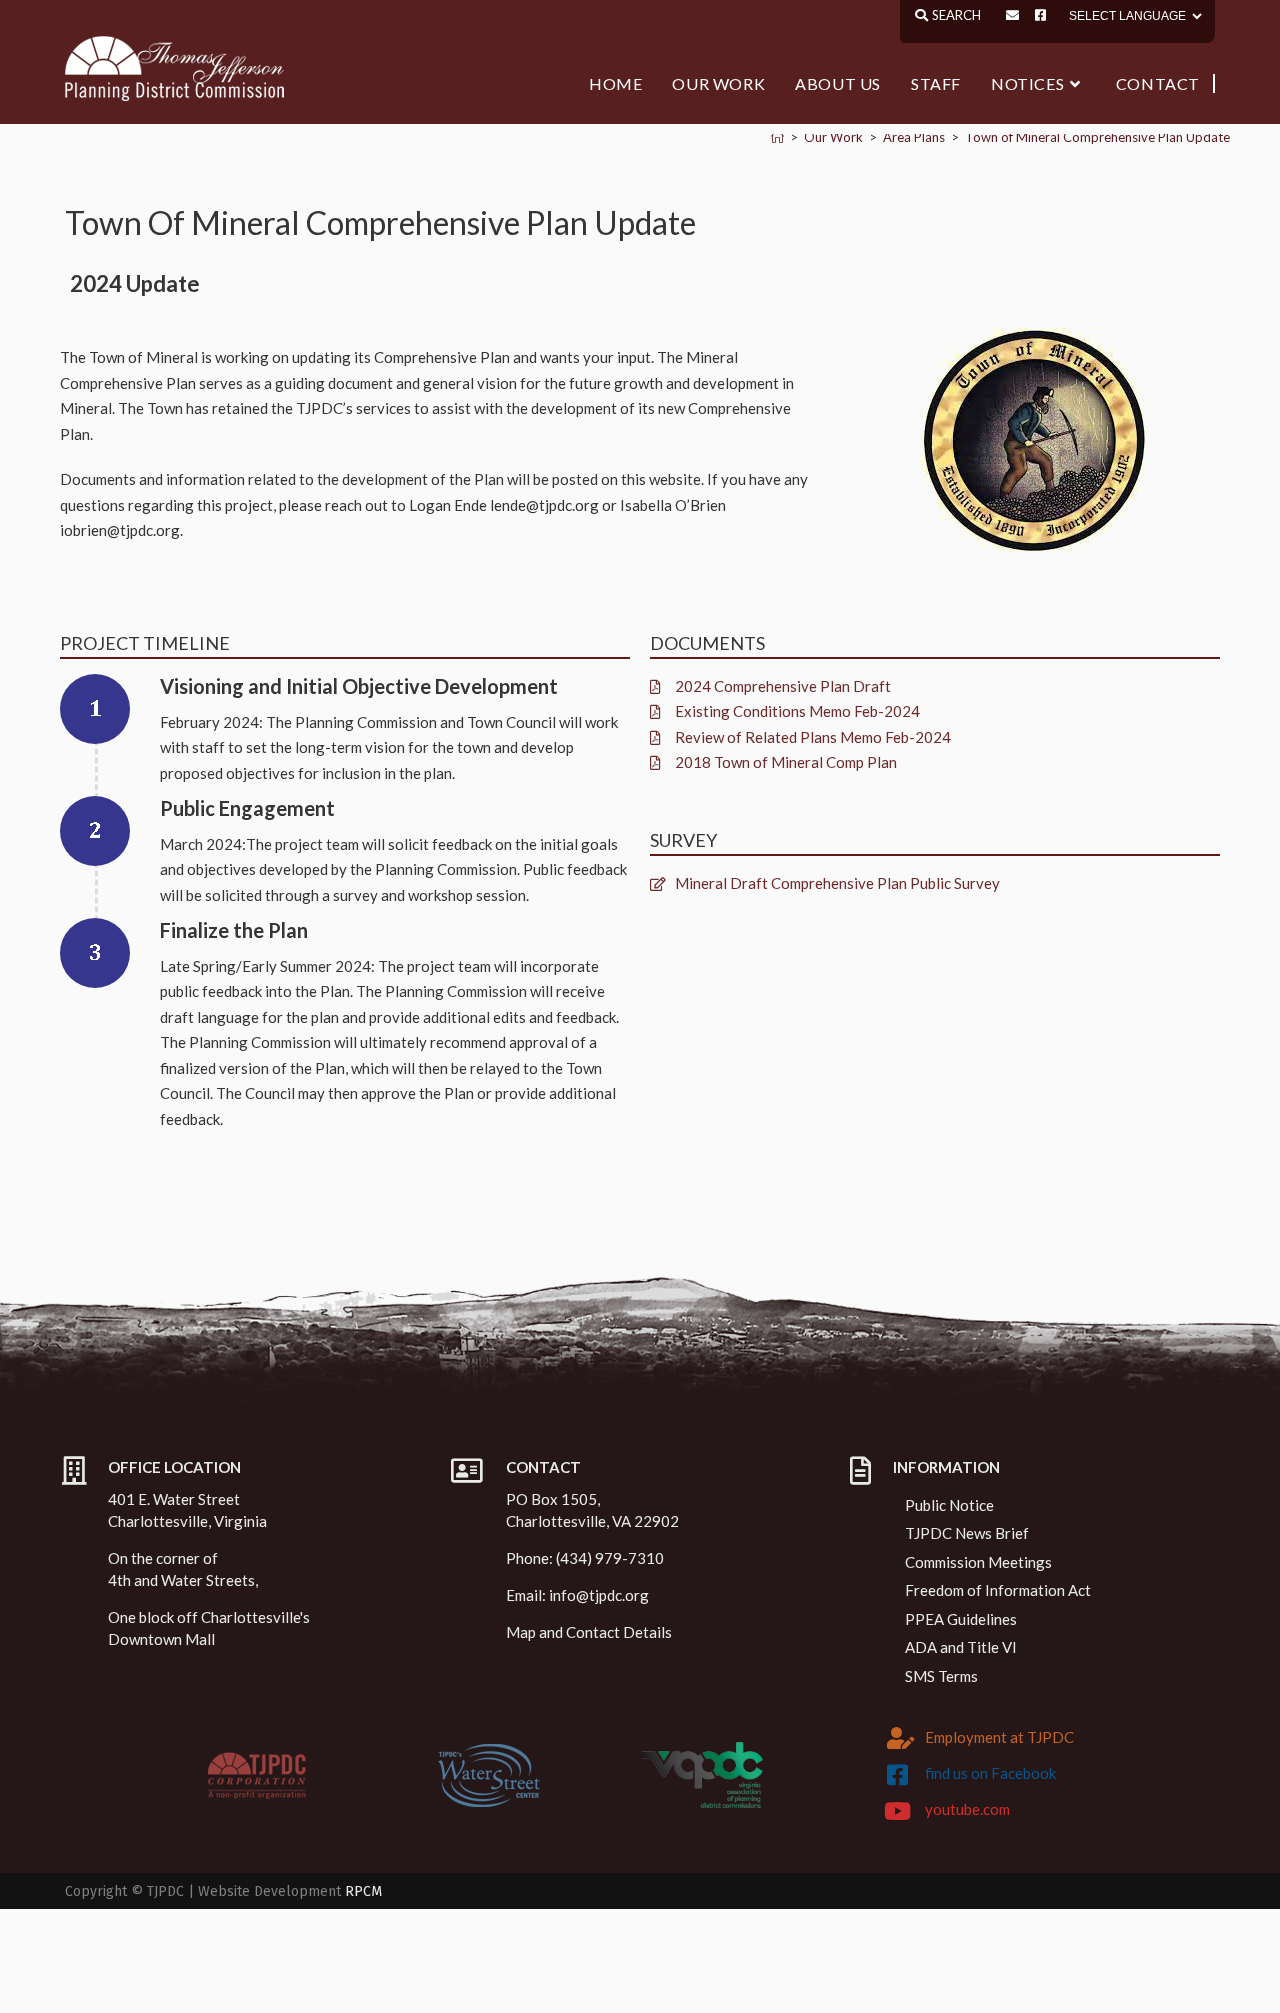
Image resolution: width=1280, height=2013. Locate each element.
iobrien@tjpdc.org (120, 530)
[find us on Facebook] (898, 1775)
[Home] (777, 137)
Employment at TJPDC (999, 1737)
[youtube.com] (898, 1811)
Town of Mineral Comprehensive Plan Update (1097, 137)
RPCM (363, 1891)
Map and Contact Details (589, 1632)
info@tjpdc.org (599, 1595)
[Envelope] (1012, 15)
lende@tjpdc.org (544, 505)
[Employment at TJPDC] (901, 1738)
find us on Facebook (990, 1773)
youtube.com (967, 1809)
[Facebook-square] (1040, 15)
